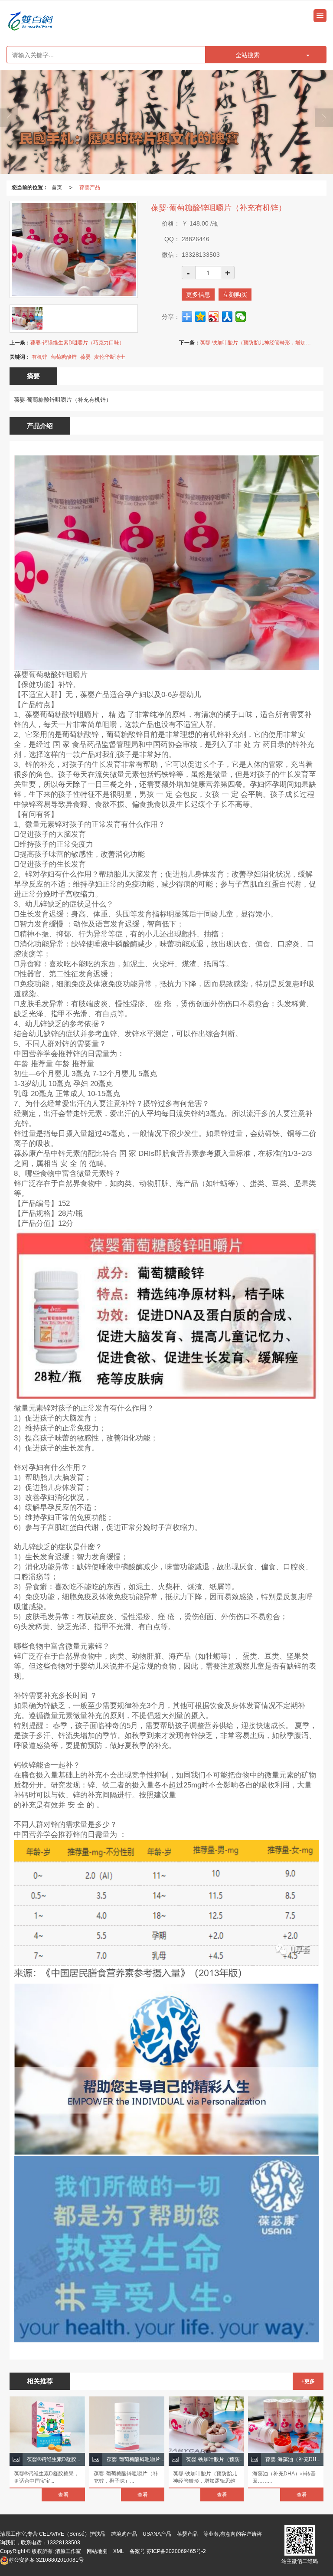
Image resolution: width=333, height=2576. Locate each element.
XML (119, 2551)
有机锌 (39, 357)
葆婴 (85, 357)
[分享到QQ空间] (201, 317)
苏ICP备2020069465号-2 (176, 2551)
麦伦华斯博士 (110, 357)
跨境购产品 (124, 2534)
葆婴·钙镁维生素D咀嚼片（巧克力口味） (77, 343)
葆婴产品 (90, 187)
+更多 (308, 2381)
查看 (63, 2495)
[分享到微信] (241, 317)
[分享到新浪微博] (214, 317)
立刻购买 (235, 295)
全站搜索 (248, 55)
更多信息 (198, 295)
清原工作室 (68, 2551)
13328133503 (64, 2543)
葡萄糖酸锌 (64, 357)
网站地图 (97, 2551)
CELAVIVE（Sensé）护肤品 (72, 2534)
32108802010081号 (46, 2560)
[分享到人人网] (227, 317)
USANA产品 (157, 2534)
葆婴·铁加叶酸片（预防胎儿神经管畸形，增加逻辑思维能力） (257, 343)
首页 (57, 187)
